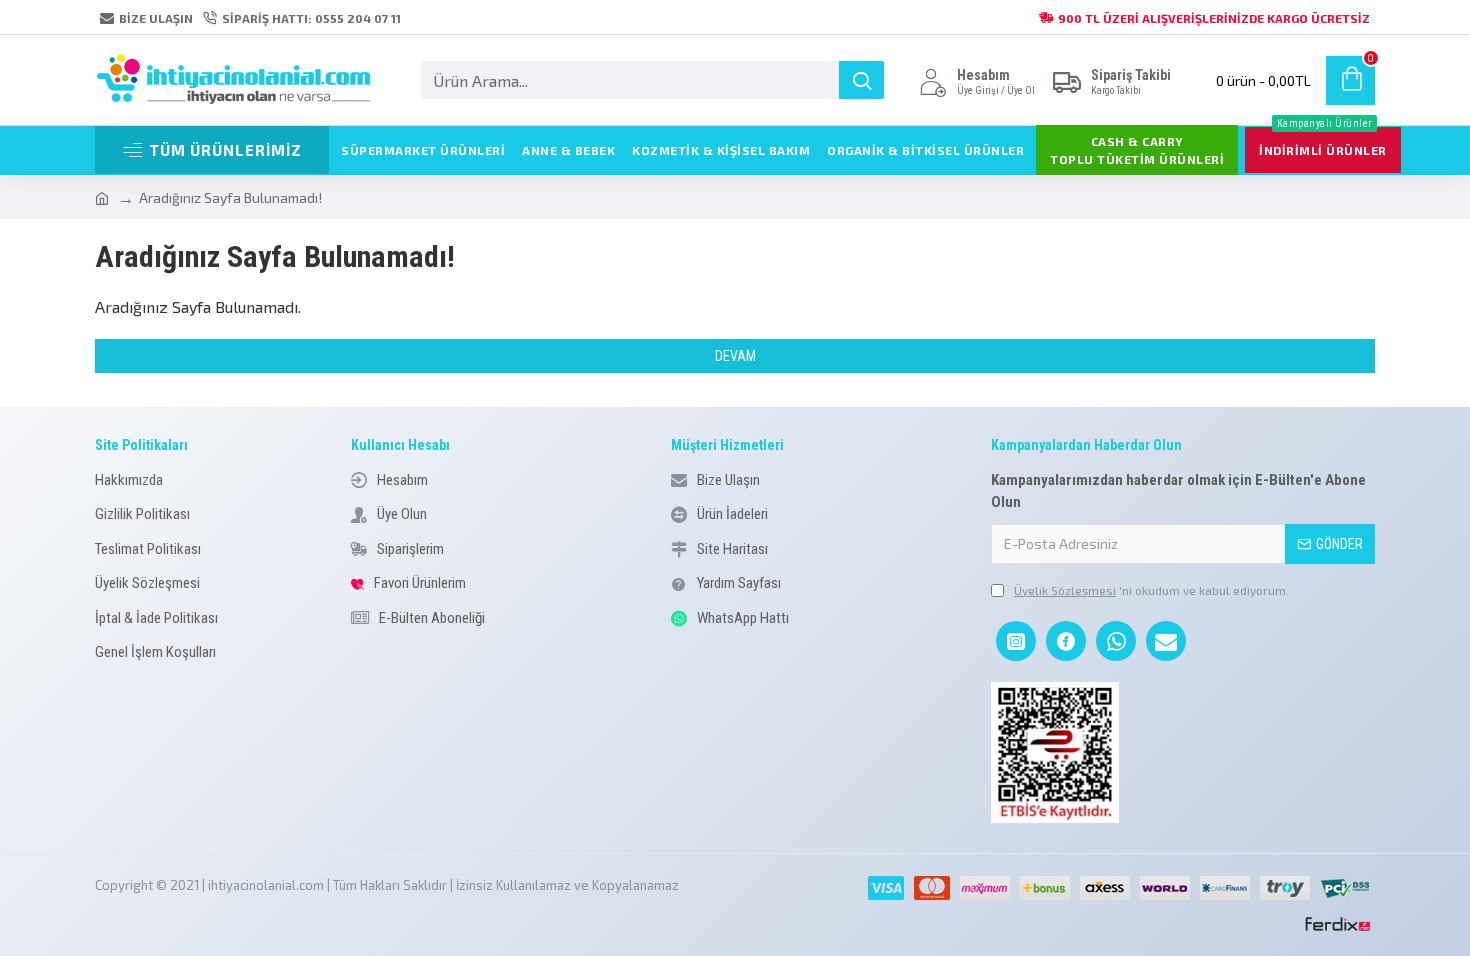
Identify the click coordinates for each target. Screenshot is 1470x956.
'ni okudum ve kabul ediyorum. (1151, 590)
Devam (735, 356)
